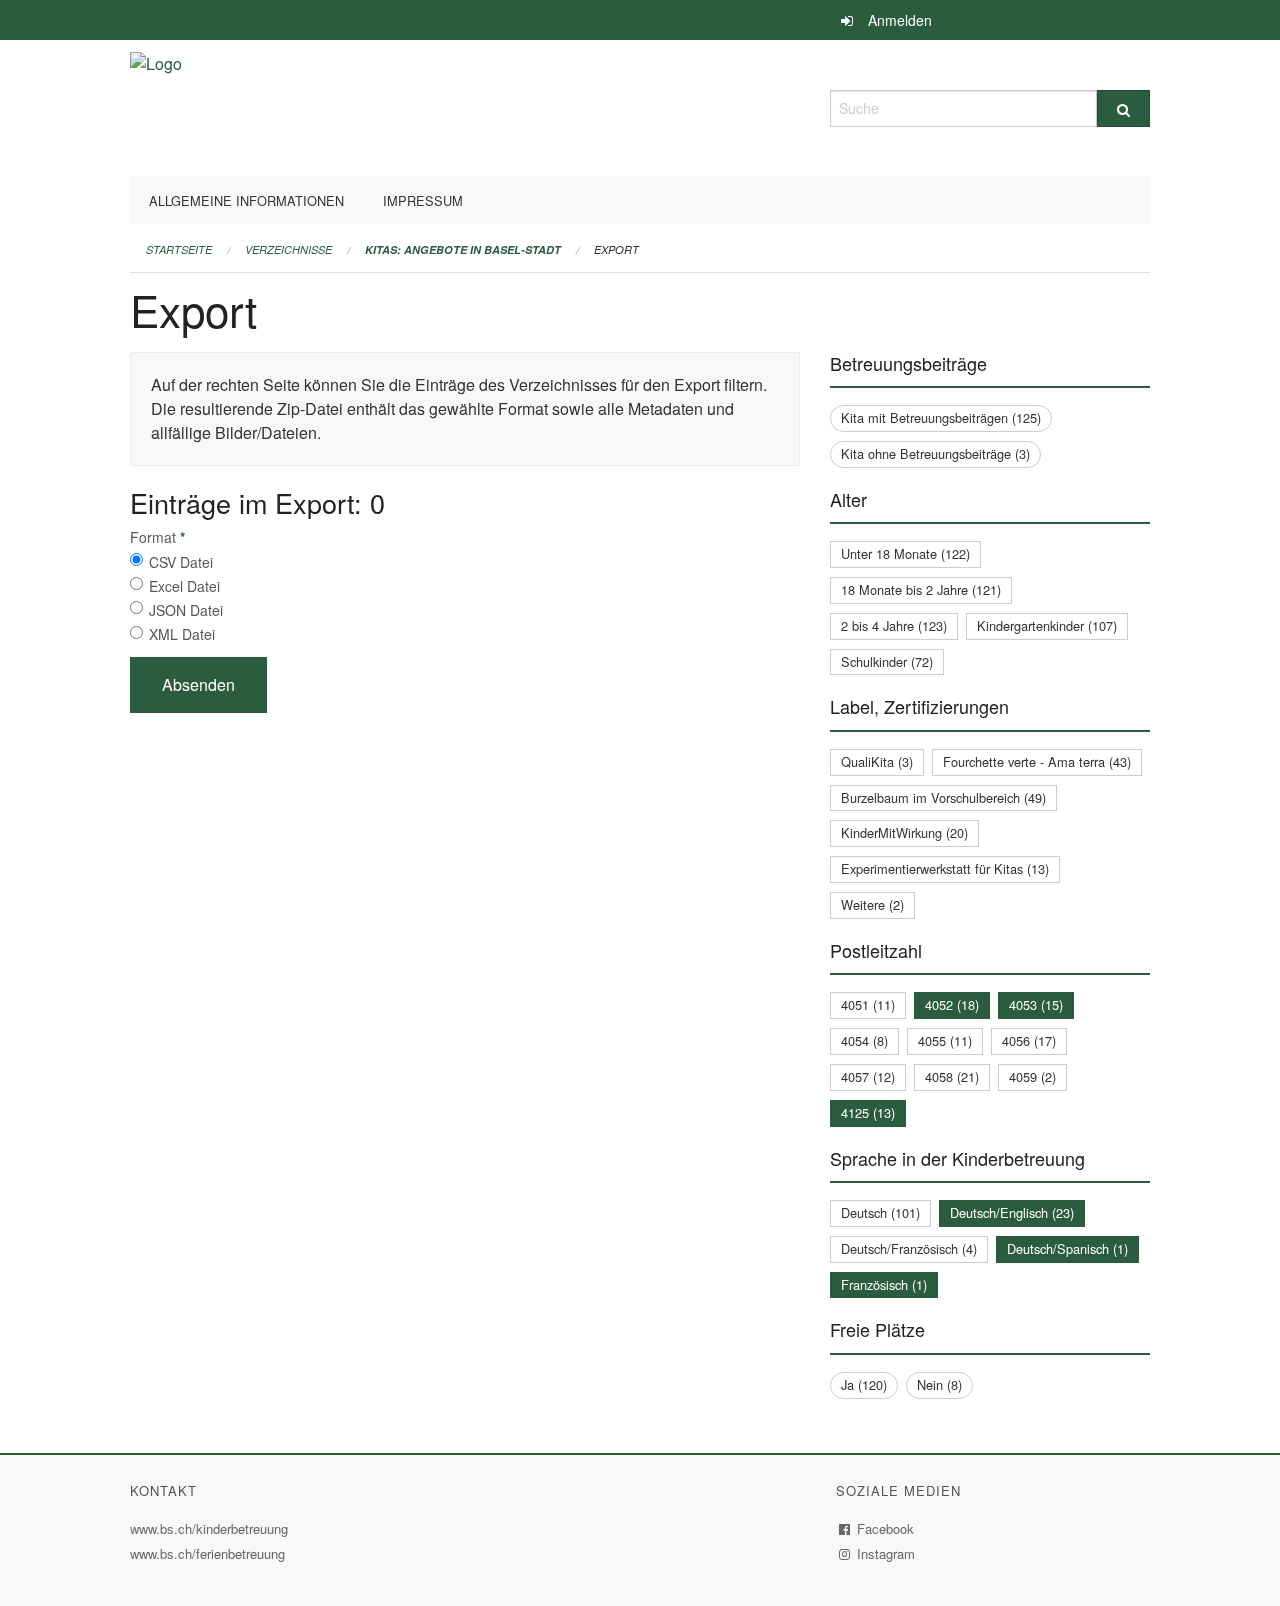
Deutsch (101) (880, 1212)
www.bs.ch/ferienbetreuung (210, 1553)
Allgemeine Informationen (246, 200)
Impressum (423, 200)
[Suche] (1123, 108)
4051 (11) (868, 1004)
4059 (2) (1032, 1076)
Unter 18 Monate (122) (905, 553)
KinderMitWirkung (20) (904, 832)
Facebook (886, 1528)
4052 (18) (952, 1004)
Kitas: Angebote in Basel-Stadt (463, 249)
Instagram (886, 1553)
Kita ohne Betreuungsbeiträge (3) (935, 453)
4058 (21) (952, 1076)
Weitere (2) (872, 904)
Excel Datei (184, 586)
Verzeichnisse (288, 249)
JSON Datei (186, 610)
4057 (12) (868, 1076)
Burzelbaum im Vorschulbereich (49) (943, 797)
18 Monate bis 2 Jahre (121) (921, 589)
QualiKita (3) (877, 761)
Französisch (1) (884, 1284)
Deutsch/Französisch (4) (909, 1248)
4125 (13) (868, 1112)
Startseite (179, 249)
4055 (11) (945, 1040)
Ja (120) (864, 1384)
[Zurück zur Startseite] (156, 105)
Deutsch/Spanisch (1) (1067, 1248)
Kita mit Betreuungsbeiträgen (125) (941, 417)
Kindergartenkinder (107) (1047, 625)
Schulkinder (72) (887, 661)
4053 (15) (1036, 1004)
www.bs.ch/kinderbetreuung (211, 1528)
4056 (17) (1029, 1040)
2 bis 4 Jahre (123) (894, 625)
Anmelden (900, 20)
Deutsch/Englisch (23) (1012, 1212)
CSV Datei (181, 562)
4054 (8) (864, 1040)
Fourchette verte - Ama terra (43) (1037, 761)
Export (616, 249)
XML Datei (182, 634)
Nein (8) (939, 1384)
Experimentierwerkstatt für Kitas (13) (945, 868)
